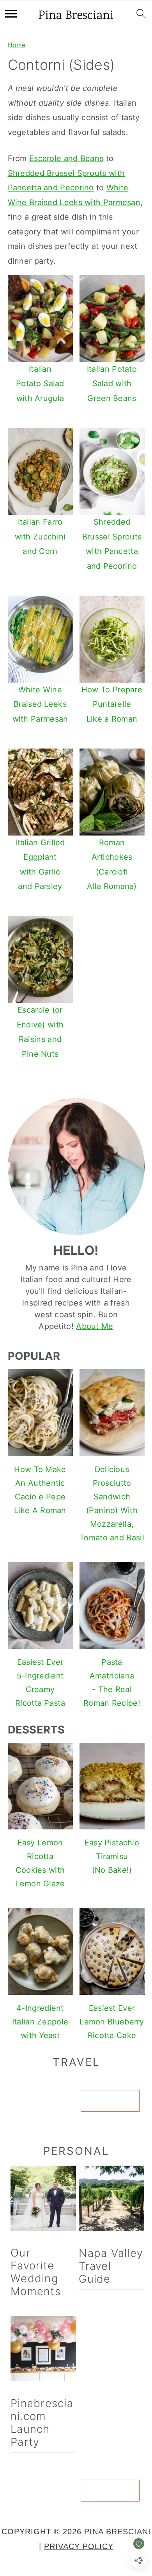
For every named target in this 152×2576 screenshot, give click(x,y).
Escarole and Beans (66, 158)
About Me (95, 1326)
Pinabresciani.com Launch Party (42, 2423)
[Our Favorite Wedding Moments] (43, 2200)
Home (17, 45)
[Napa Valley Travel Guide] (111, 2201)
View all (110, 2101)
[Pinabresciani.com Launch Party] (43, 2351)
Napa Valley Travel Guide (111, 2266)
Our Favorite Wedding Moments (36, 2272)
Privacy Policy (79, 2546)
